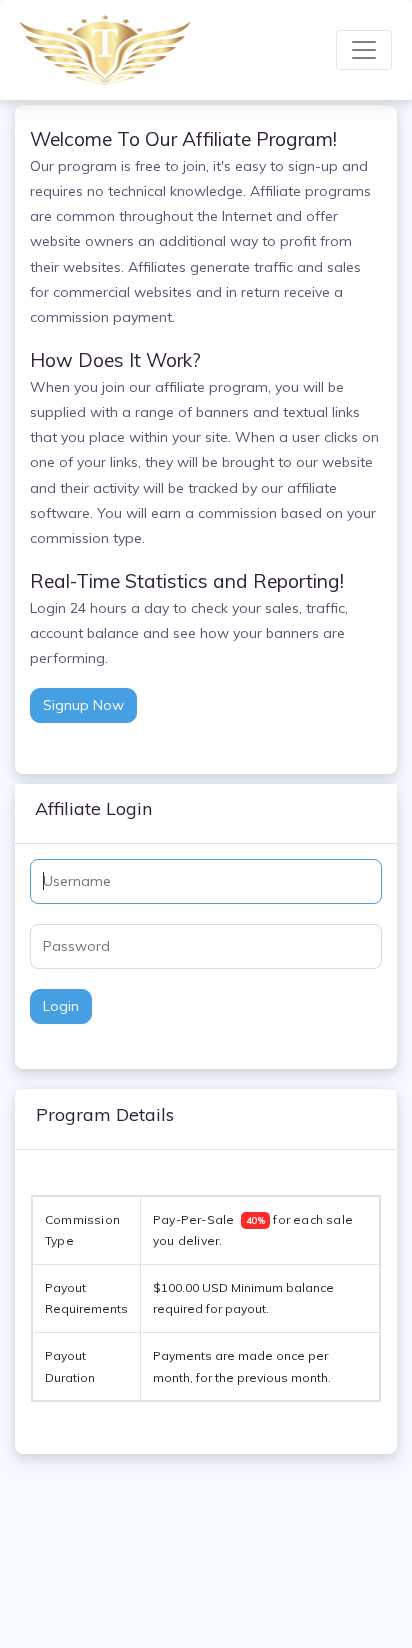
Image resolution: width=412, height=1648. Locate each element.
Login (61, 1006)
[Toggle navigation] (364, 50)
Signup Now (83, 705)
